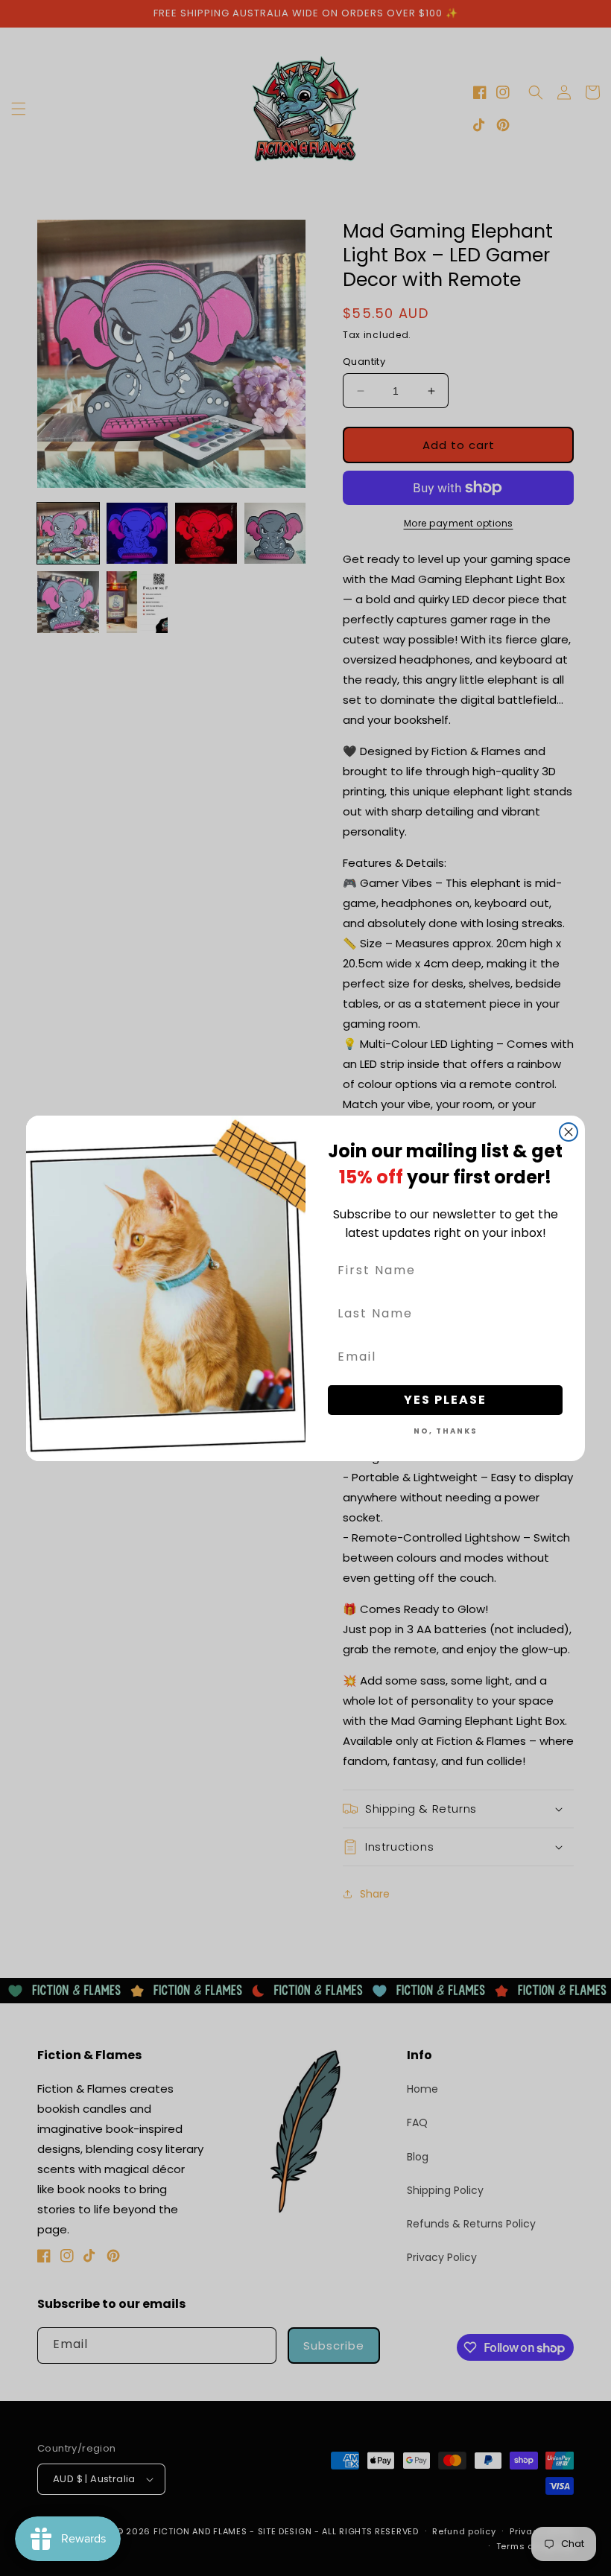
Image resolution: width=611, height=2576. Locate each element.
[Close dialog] (569, 1132)
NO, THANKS (446, 1431)
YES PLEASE (445, 1400)
